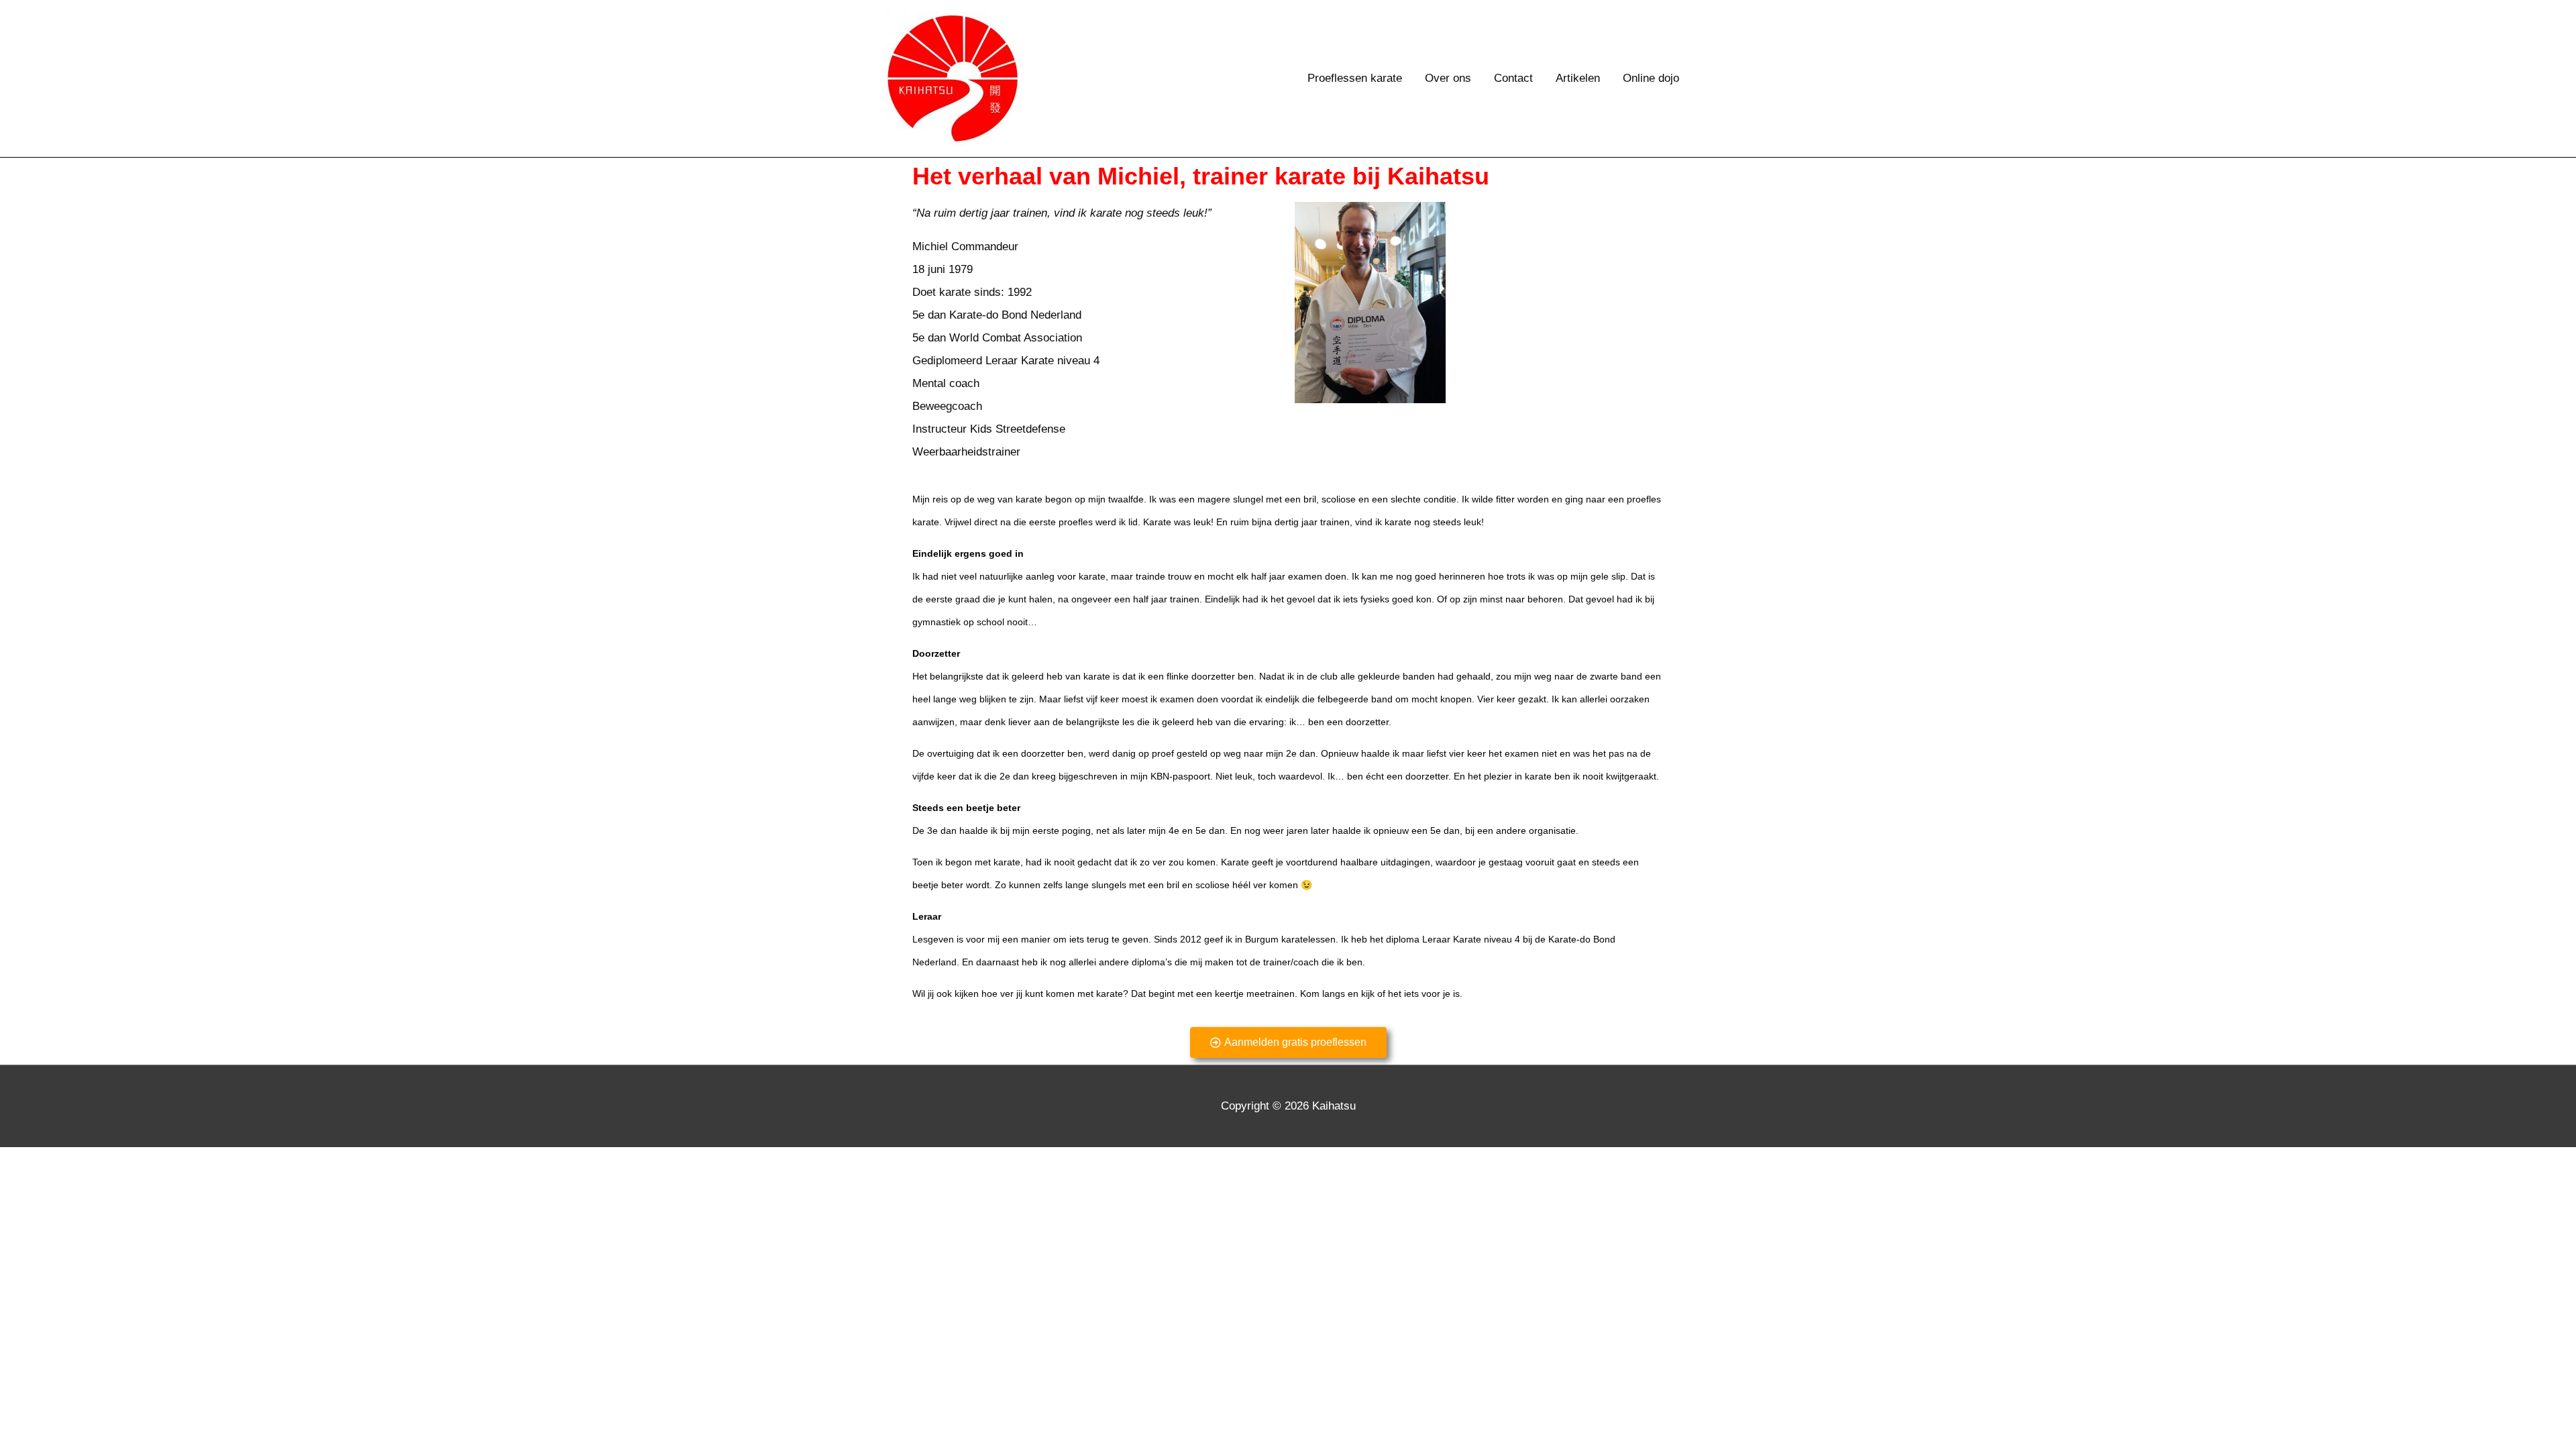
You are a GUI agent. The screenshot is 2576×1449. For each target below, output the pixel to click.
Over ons (1448, 78)
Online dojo (1651, 78)
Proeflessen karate (1355, 78)
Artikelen (1578, 78)
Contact (1513, 78)
